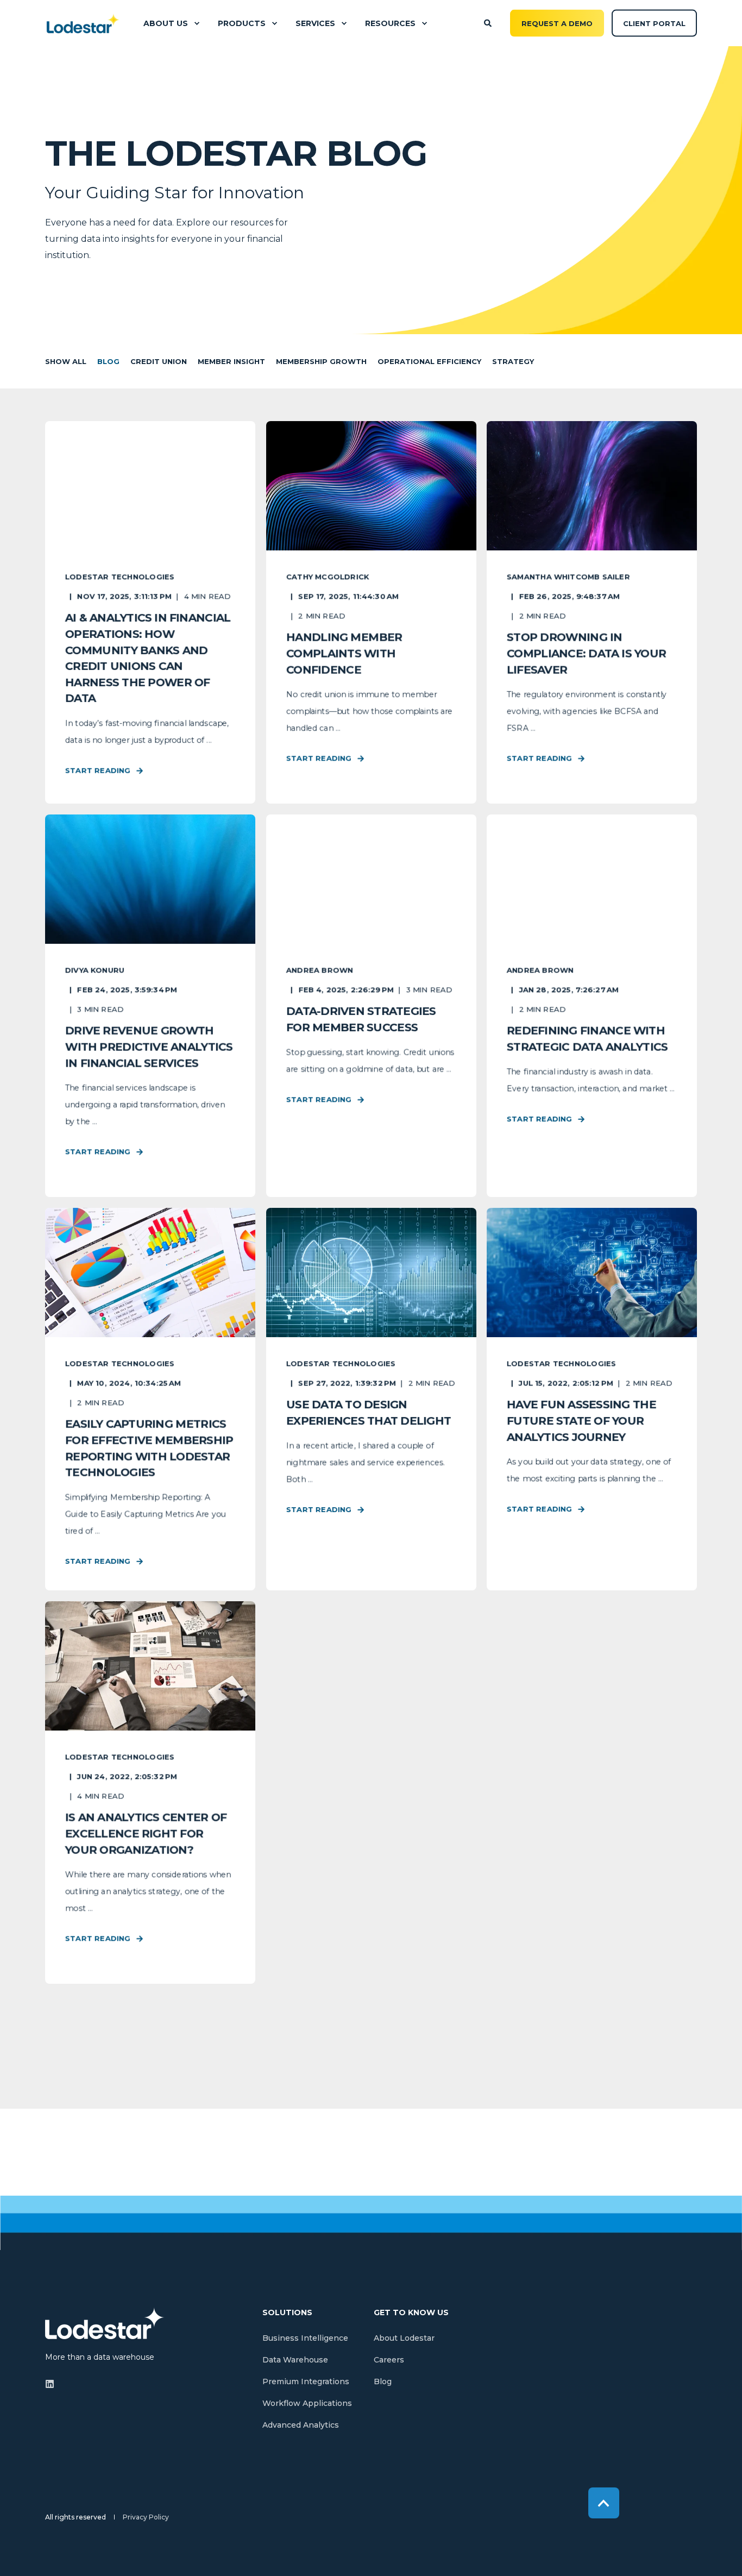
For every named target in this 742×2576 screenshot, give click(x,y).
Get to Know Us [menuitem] (411, 2313)
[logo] (105, 2323)
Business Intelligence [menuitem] (305, 2338)
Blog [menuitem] (383, 2381)
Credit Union (159, 361)
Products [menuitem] (242, 23)
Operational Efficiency (429, 361)
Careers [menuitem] (389, 2360)
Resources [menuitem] (390, 23)
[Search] (489, 22)
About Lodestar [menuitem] (404, 2338)
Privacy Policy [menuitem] (146, 2517)
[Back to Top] (604, 2503)
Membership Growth (321, 361)
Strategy (513, 361)
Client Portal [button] (654, 23)
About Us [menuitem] (166, 23)
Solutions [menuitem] (287, 2313)
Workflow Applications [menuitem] (307, 2403)
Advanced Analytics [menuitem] (301, 2425)
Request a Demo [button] (557, 23)
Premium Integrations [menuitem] (306, 2381)
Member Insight (231, 361)
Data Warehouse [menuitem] (295, 2360)
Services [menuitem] (315, 23)
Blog (108, 361)
